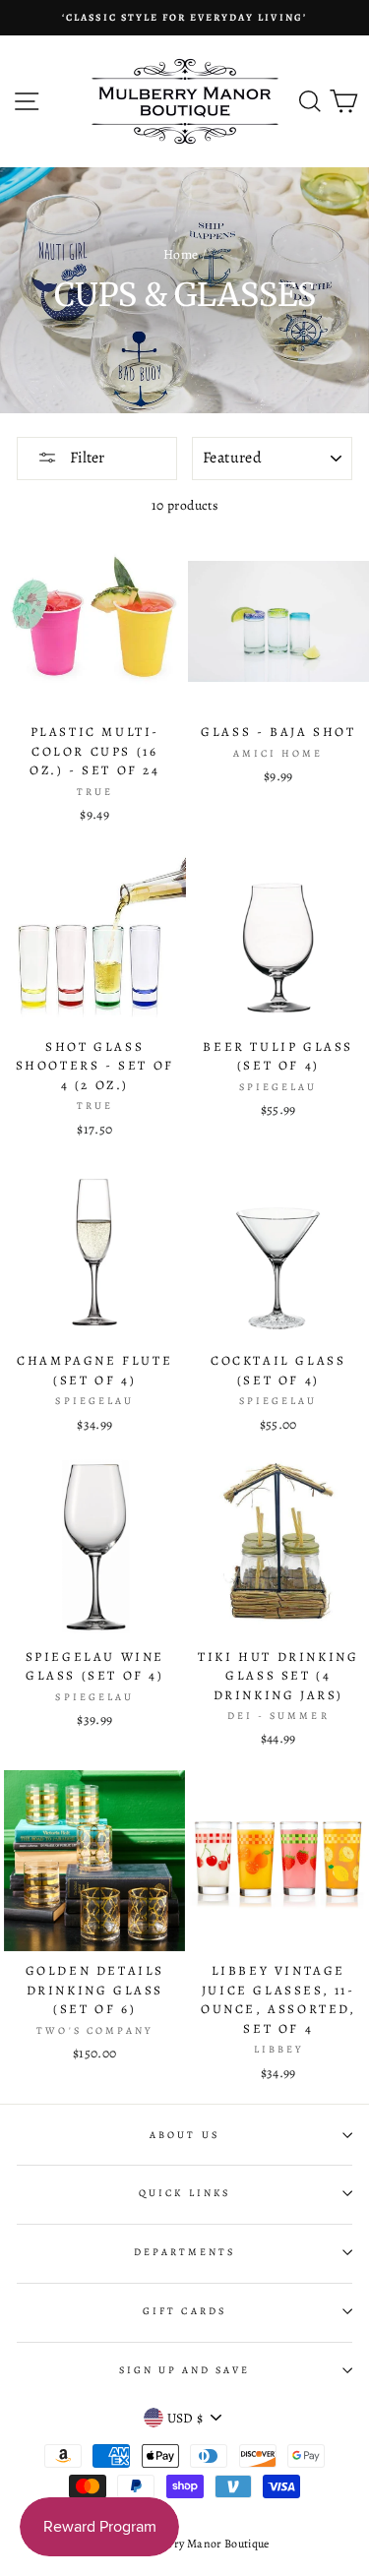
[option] (184, 18)
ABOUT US (184, 2135)
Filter (86, 458)
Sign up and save (185, 2370)
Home (181, 254)
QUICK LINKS (184, 2193)
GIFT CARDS (184, 2311)
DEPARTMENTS (185, 2252)
